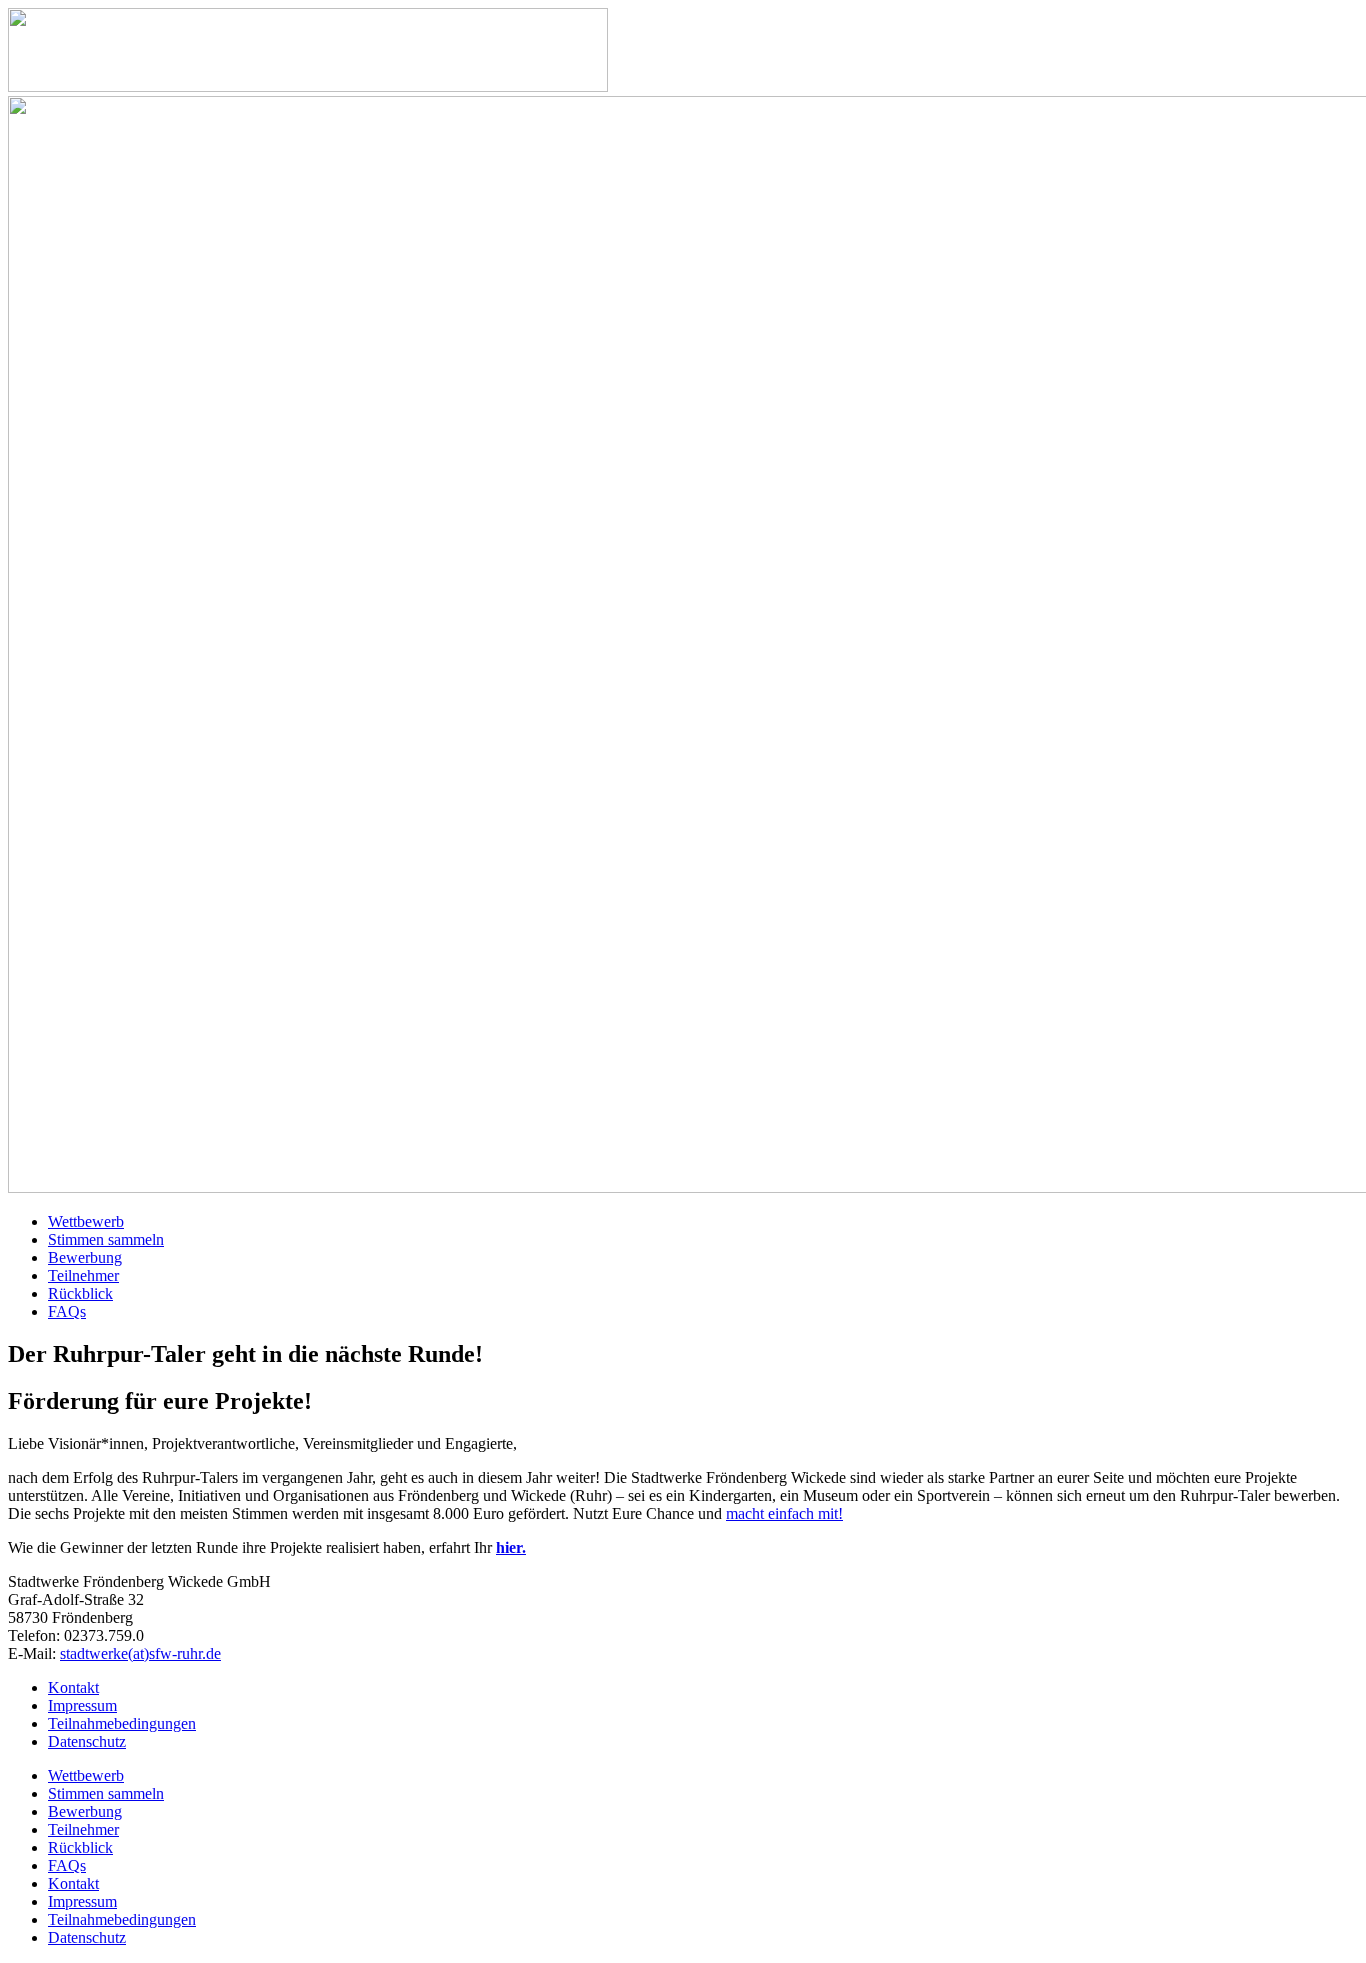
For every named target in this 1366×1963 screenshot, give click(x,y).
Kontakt (73, 1883)
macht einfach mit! (784, 1513)
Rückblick (80, 1293)
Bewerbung (85, 1257)
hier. (511, 1547)
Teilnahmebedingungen (122, 1919)
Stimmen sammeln (106, 1239)
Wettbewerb (86, 1221)
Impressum (82, 1901)
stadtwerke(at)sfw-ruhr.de (140, 1653)
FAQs (67, 1311)
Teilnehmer (83, 1275)
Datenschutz (87, 1937)
